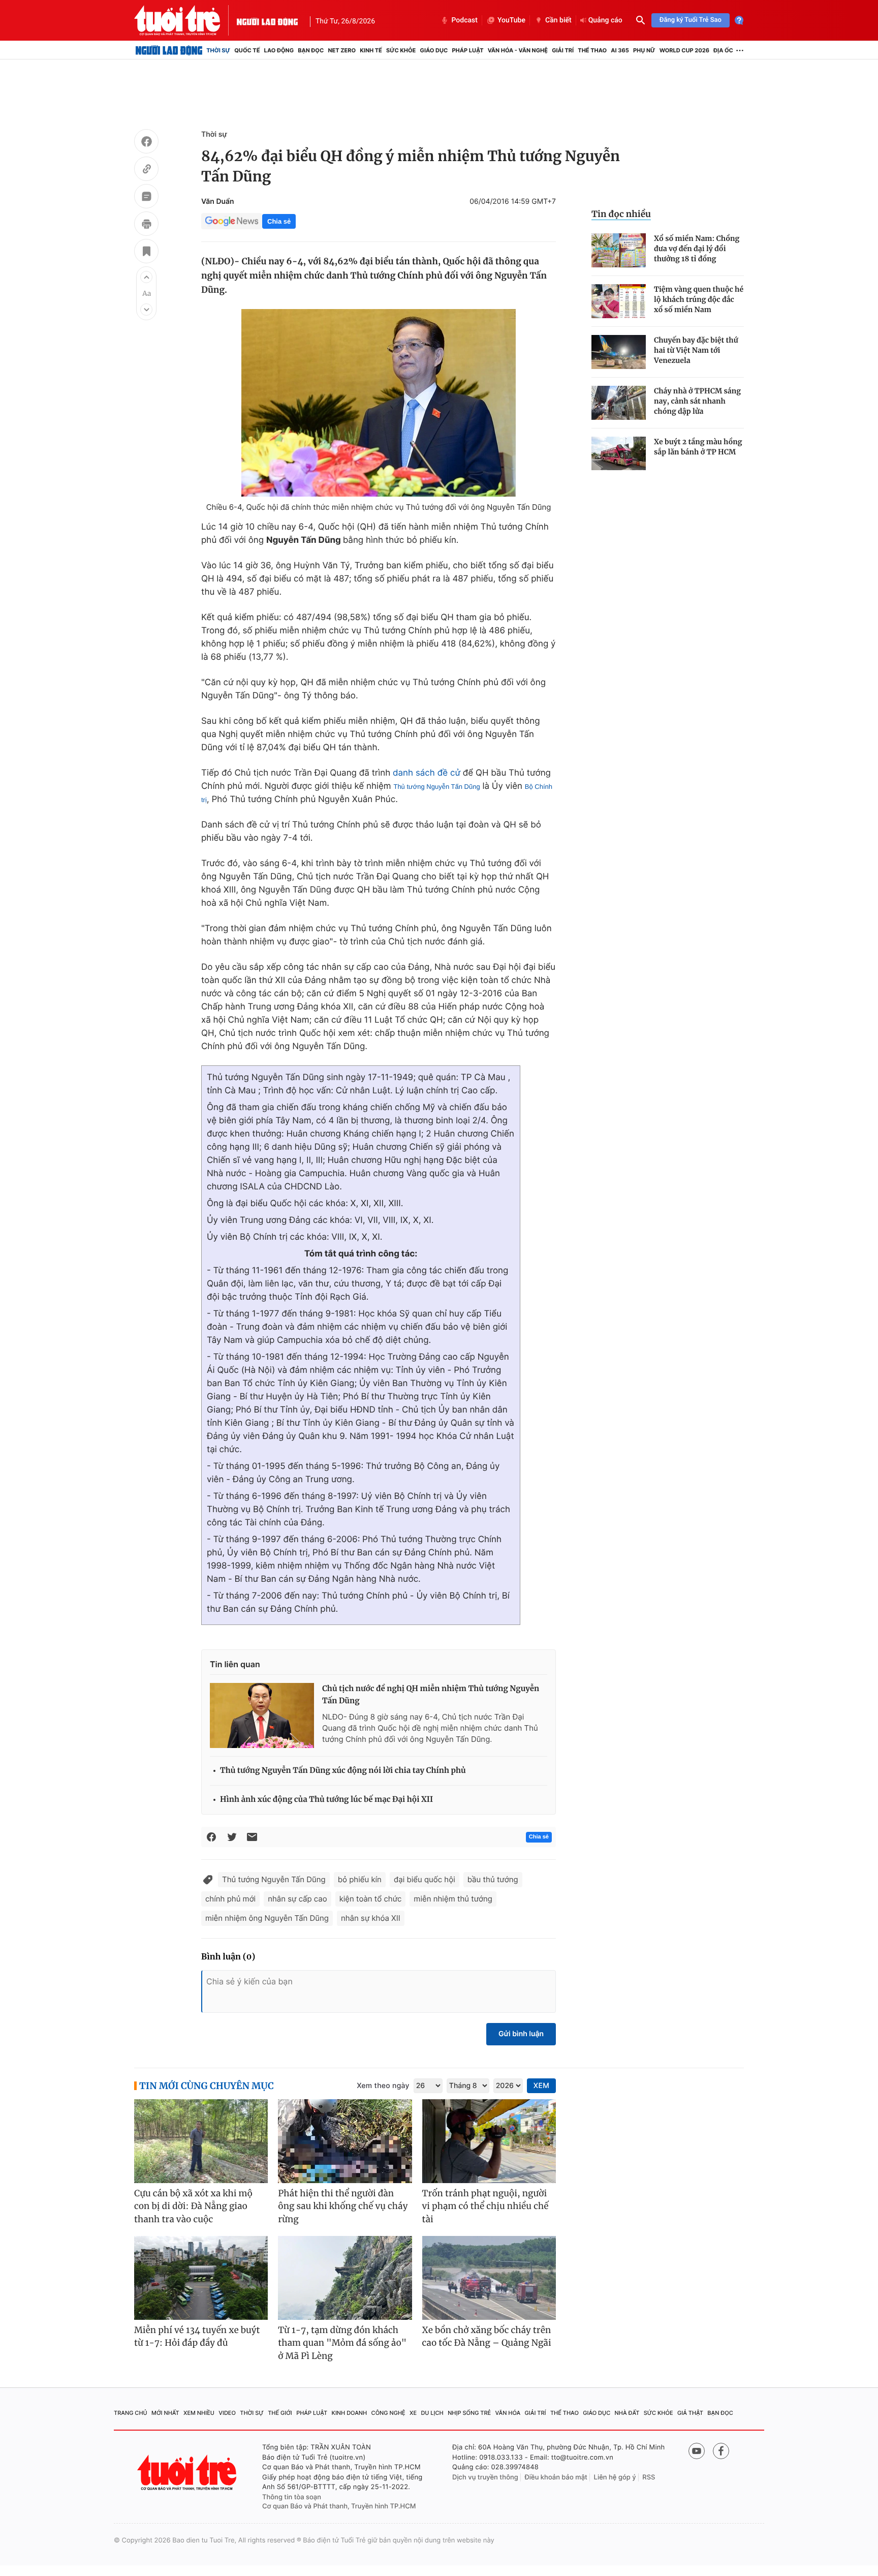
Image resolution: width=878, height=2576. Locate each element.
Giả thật (690, 2413)
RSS (649, 2477)
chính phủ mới (230, 1899)
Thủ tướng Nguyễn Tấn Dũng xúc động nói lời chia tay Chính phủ (343, 1771)
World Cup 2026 (684, 50)
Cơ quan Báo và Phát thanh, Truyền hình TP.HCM (339, 2506)
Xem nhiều (199, 2413)
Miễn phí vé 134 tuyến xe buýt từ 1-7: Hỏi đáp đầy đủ (197, 2337)
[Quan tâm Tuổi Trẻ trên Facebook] (721, 2451)
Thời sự (218, 50)
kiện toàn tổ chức (371, 1899)
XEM (541, 2086)
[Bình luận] (146, 198)
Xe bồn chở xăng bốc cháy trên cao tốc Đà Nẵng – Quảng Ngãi (487, 2337)
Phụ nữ (644, 50)
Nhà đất (627, 2413)
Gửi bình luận (521, 2034)
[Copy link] (146, 170)
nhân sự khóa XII (371, 1918)
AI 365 (620, 50)
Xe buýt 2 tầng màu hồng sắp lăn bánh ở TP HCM (698, 447)
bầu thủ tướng (493, 1879)
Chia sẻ (279, 221)
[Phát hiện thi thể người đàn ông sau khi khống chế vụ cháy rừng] (345, 2141)
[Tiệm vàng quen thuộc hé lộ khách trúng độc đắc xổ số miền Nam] (619, 301)
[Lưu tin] (146, 253)
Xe (413, 2413)
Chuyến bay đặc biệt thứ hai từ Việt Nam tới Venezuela (696, 350)
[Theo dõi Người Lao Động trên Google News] (232, 221)
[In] (146, 225)
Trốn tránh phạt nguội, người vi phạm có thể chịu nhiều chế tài (485, 2206)
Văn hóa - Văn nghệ (518, 50)
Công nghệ (388, 2413)
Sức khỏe (401, 50)
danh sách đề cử (427, 773)
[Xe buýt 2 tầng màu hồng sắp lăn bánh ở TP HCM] (619, 454)
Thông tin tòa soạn (292, 2497)
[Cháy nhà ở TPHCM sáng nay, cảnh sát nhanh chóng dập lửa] (619, 403)
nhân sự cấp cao (297, 1899)
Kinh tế (371, 50)
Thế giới (280, 2413)
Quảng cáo (605, 20)
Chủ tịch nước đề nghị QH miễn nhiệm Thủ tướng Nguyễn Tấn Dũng (431, 1695)
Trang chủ (131, 2413)
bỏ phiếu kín (360, 1879)
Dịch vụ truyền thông (485, 2477)
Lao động (279, 50)
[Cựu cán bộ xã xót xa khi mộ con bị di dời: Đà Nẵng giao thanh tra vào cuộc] (201, 2141)
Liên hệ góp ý (615, 2477)
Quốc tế (247, 50)
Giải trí (563, 50)
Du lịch (432, 2413)
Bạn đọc (311, 50)
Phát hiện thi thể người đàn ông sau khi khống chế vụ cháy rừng (343, 2206)
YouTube (511, 20)
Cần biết (558, 20)
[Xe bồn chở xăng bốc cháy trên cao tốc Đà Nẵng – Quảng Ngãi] (489, 2278)
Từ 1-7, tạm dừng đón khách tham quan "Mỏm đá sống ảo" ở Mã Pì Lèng (342, 2343)
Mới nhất (165, 2413)
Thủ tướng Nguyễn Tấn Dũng (436, 787)
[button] (146, 277)
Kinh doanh (350, 2413)
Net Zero (342, 50)
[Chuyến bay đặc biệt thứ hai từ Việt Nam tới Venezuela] (619, 352)
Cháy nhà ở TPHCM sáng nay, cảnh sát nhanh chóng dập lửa (697, 401)
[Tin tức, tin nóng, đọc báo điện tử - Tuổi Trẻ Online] (185, 20)
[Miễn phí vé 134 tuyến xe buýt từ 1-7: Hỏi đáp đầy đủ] (201, 2278)
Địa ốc (723, 50)
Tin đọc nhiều (621, 214)
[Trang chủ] (169, 50)
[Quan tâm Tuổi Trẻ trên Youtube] (697, 2451)
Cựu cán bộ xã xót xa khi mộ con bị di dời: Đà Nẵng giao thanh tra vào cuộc (193, 2206)
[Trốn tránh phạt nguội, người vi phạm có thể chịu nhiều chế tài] (489, 2141)
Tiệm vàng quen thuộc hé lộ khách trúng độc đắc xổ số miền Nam (699, 299)
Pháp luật (467, 50)
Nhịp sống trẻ (469, 2413)
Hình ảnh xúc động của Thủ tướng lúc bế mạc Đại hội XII (326, 1800)
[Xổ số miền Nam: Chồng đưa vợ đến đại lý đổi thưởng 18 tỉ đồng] (619, 250)
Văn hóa (508, 2413)
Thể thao (592, 50)
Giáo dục (434, 50)
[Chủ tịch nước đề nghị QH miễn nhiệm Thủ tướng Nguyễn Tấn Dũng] (262, 1715)
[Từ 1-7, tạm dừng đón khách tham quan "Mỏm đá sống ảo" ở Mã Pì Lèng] (345, 2278)
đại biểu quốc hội (425, 1879)
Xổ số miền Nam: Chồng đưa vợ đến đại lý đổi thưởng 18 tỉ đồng (697, 249)
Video (227, 2413)
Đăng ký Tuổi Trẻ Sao (691, 20)
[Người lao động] (267, 20)
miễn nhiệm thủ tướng (453, 1899)
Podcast (464, 20)
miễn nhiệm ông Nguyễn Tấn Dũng (267, 1918)
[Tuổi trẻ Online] (188, 2473)
